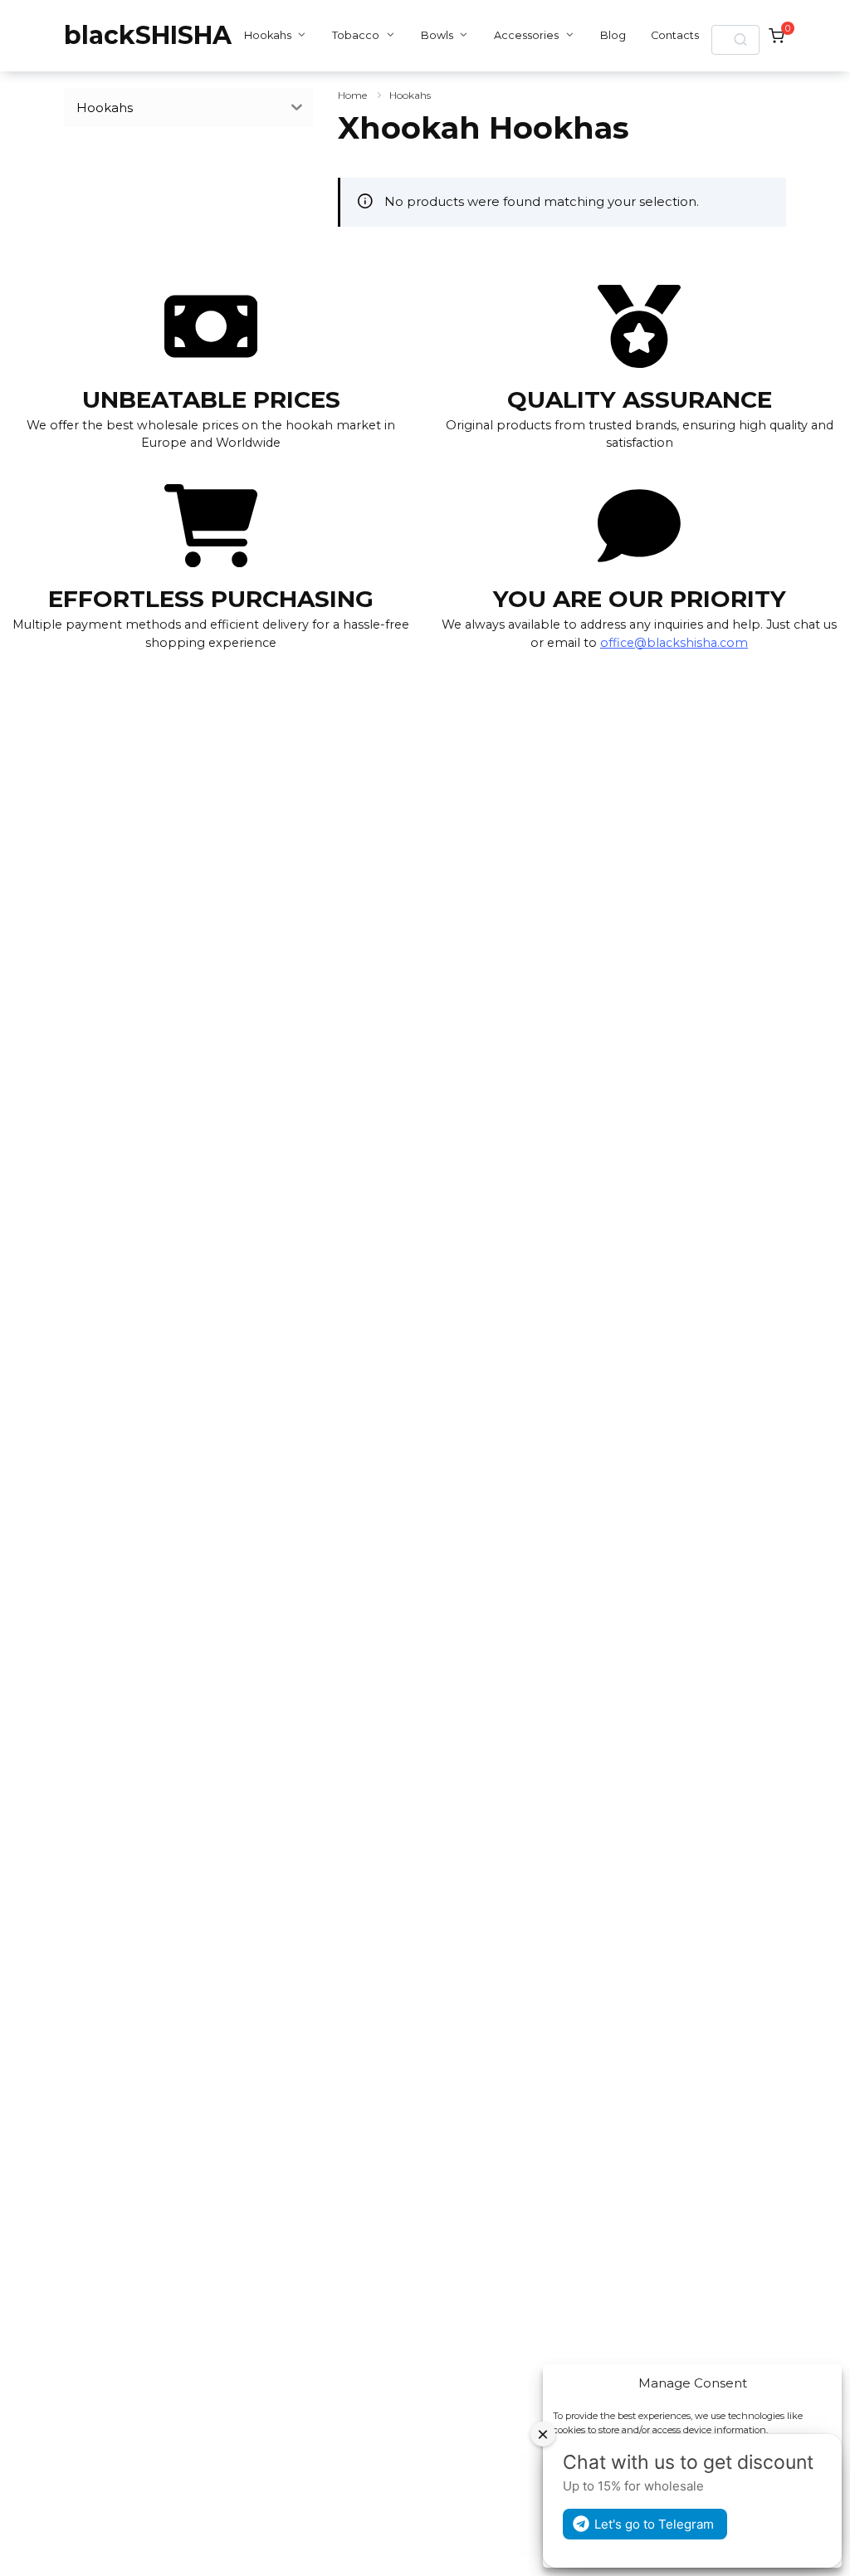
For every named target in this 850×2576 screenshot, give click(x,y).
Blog (613, 35)
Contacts (675, 35)
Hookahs (268, 35)
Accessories (526, 35)
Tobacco (356, 35)
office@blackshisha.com (674, 643)
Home (352, 95)
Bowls (437, 35)
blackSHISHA (148, 35)
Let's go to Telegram (654, 2524)
